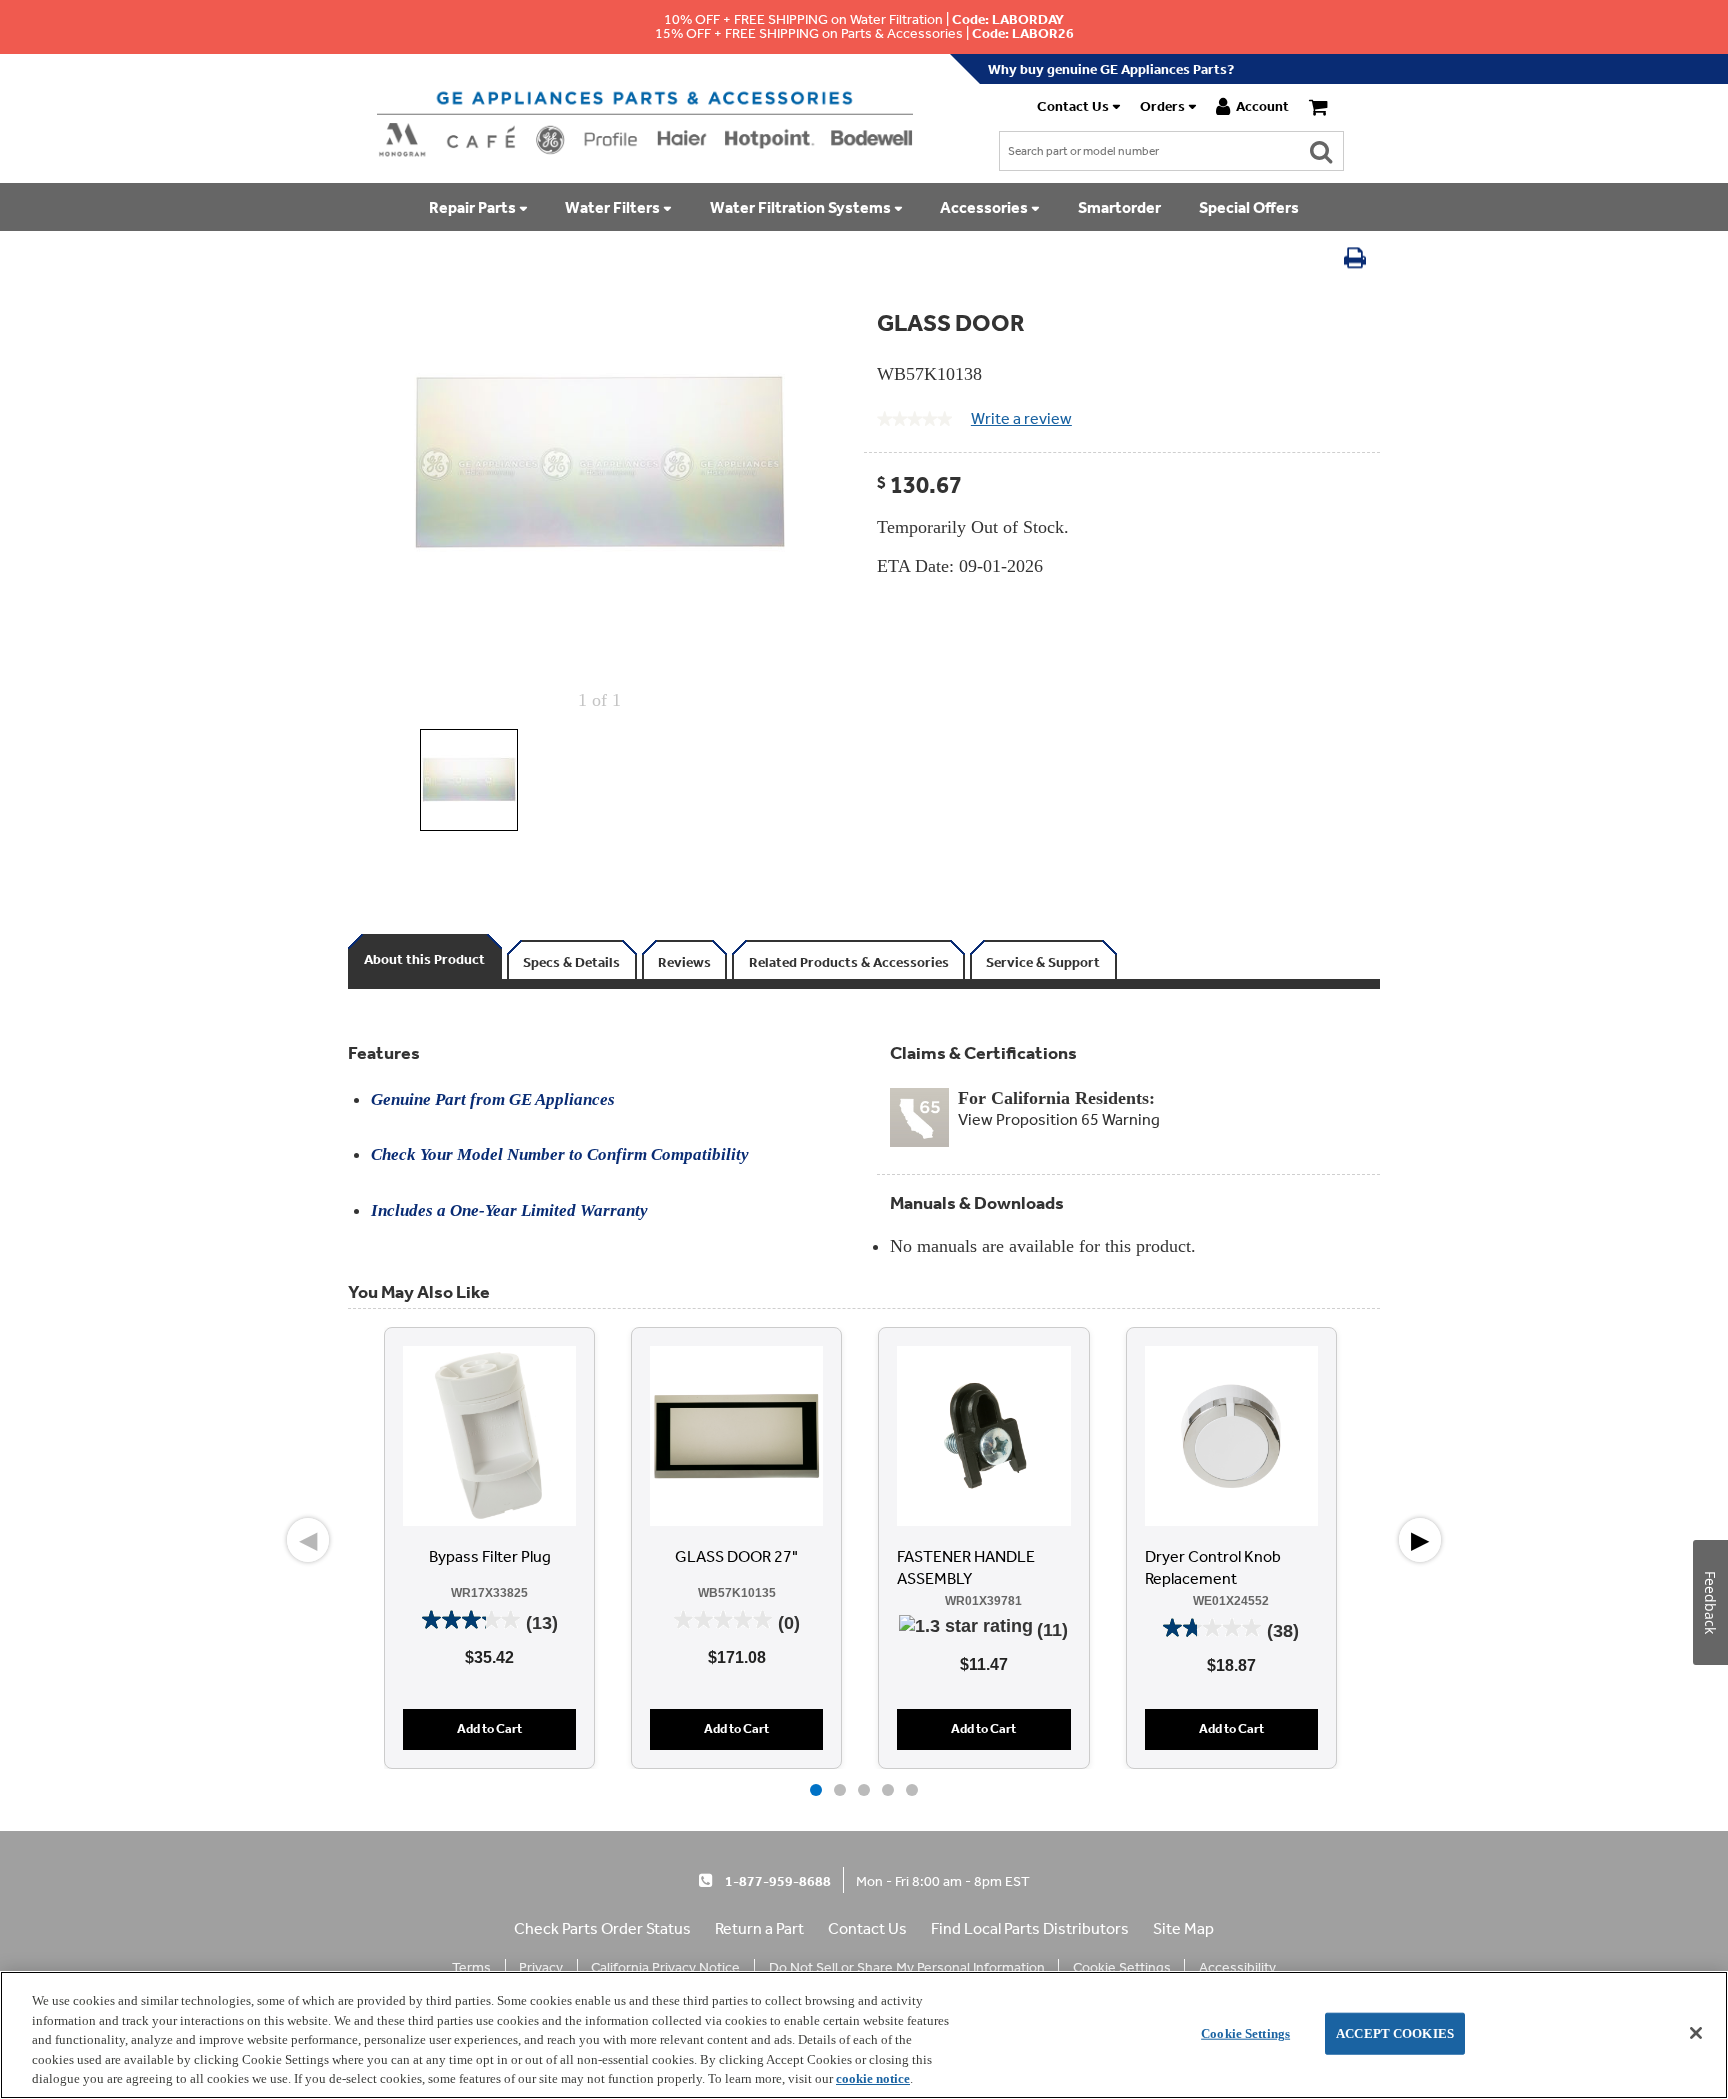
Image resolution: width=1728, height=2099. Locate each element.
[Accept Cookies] (1696, 2033)
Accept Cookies (1395, 2033)
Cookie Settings (1245, 2033)
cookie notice (873, 2078)
